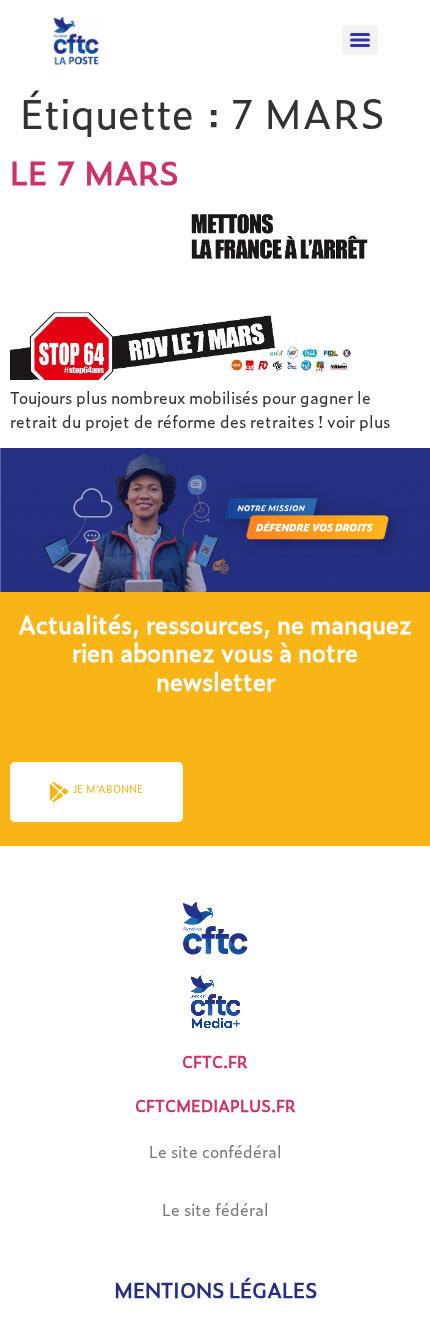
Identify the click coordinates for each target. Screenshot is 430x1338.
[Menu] (360, 40)
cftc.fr (215, 1061)
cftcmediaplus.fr (215, 1105)
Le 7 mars (94, 172)
